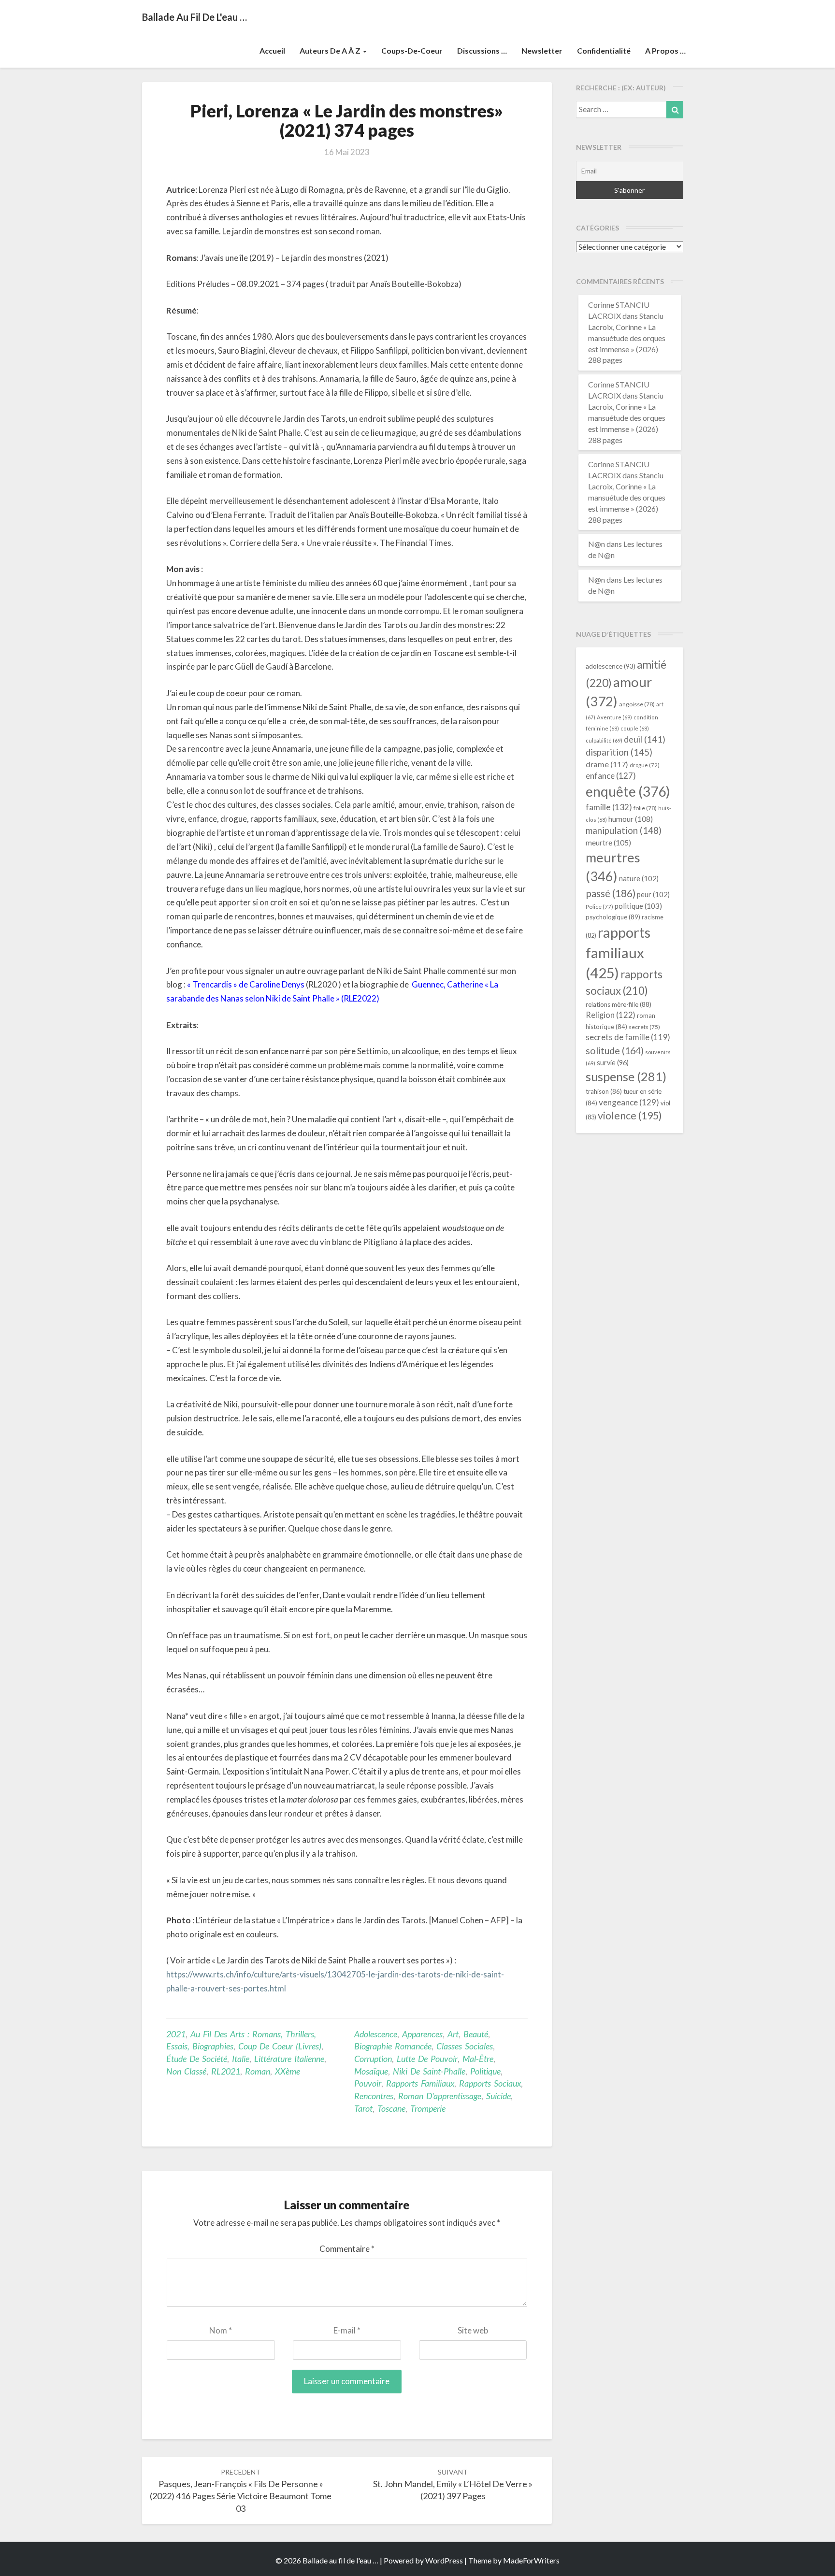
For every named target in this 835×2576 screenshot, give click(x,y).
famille (609, 807)
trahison (604, 1091)
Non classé (186, 2071)
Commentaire (347, 2249)
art (453, 2034)
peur (653, 894)
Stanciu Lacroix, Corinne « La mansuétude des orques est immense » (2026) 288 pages (627, 338)
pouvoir (368, 2083)
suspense (626, 1076)
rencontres (374, 2096)
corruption (373, 2059)
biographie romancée (393, 2046)
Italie (241, 2059)
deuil (645, 739)
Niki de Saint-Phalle (429, 2071)
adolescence (376, 2034)
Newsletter (542, 50)
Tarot (363, 2108)
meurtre (608, 843)
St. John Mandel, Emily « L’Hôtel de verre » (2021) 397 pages (453, 2484)
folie (645, 808)
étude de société (197, 2059)
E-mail (347, 2330)
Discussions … (482, 50)
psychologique (613, 917)
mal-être (478, 2059)
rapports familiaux (420, 2083)
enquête (628, 791)
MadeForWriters (531, 2560)
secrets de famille (628, 1037)
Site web (473, 2330)
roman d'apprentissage (440, 2096)
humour (631, 819)
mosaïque (371, 2071)
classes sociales (465, 2046)
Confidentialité (604, 50)
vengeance (629, 1102)
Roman (258, 2071)
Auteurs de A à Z (331, 50)
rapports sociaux (490, 2083)
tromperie (428, 2108)
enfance (611, 776)
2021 (176, 2034)
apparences (422, 2034)
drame (607, 764)
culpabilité (604, 740)
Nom (221, 2330)
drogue (645, 765)
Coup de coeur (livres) (280, 2046)
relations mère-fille (619, 1004)
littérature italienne (289, 2059)
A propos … (665, 50)
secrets (644, 1027)
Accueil (272, 50)
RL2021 (226, 2071)
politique (485, 2071)
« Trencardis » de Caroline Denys (246, 984)
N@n (597, 544)
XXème (288, 2071)
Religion (611, 1015)
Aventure (614, 717)
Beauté (476, 2034)
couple (635, 728)
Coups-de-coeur (412, 50)
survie (613, 1063)
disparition (619, 752)
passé (611, 893)
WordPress (444, 2560)
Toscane (391, 2108)
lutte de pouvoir (427, 2059)
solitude (615, 1050)
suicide (498, 2096)
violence (630, 1116)
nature (639, 878)
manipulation (624, 830)
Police (599, 907)
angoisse (637, 704)
